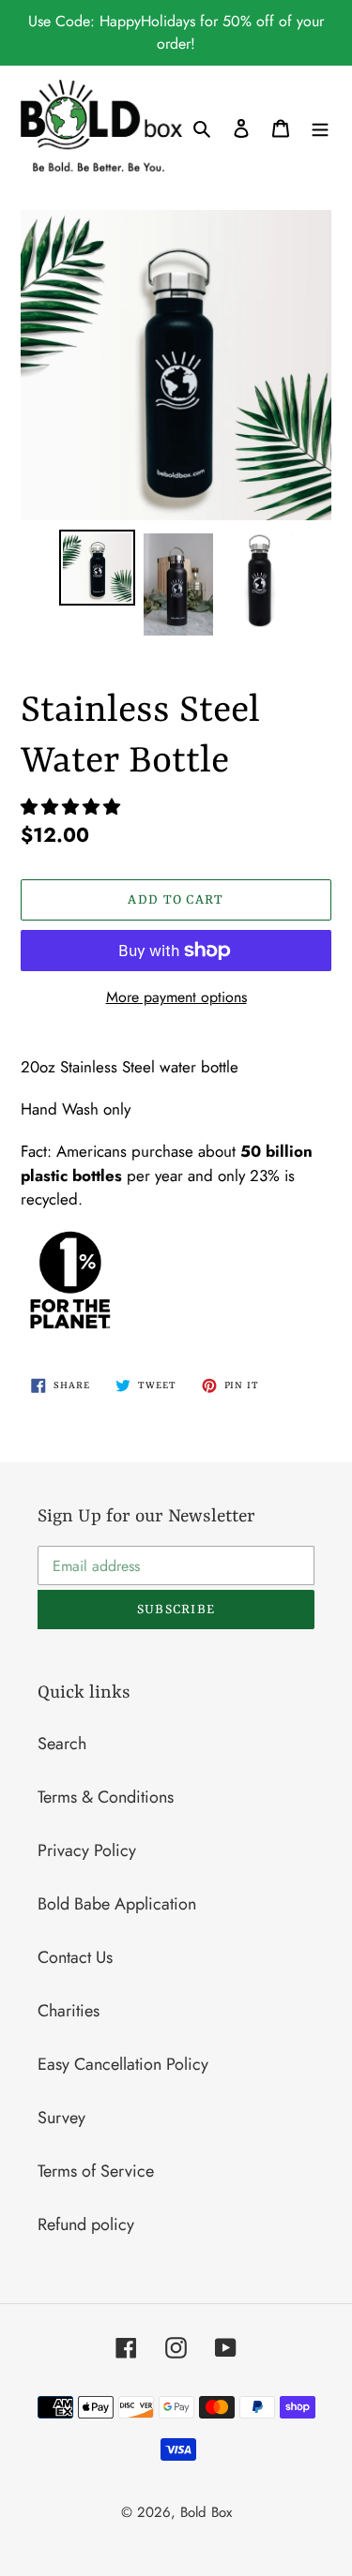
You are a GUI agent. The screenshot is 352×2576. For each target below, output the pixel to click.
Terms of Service (96, 2171)
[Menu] (320, 127)
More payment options (176, 997)
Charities (69, 2011)
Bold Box (206, 2512)
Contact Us (75, 1957)
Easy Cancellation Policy (123, 2064)
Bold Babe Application (117, 1904)
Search (62, 1744)
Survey (61, 2118)
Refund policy (86, 2224)
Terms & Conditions (106, 1797)
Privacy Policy (87, 1850)
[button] (73, 807)
